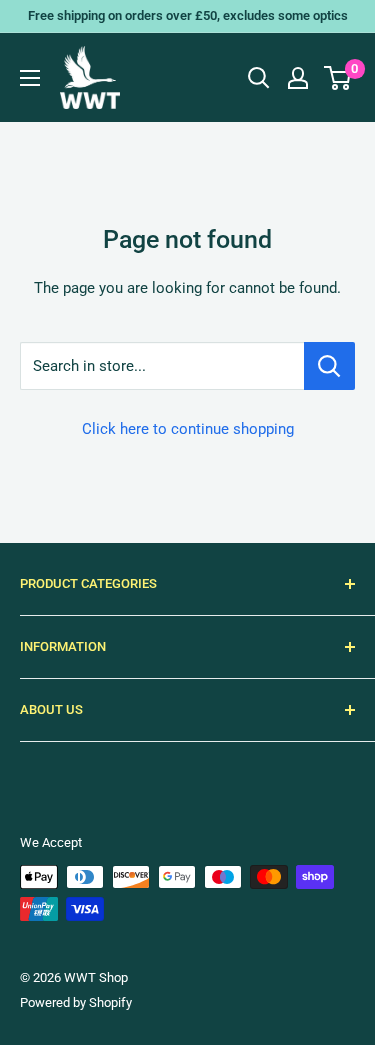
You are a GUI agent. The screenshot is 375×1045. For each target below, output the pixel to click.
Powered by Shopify (76, 1002)
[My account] (298, 78)
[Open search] (259, 78)
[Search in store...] (329, 366)
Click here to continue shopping (188, 429)
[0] (338, 78)
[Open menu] (30, 78)
